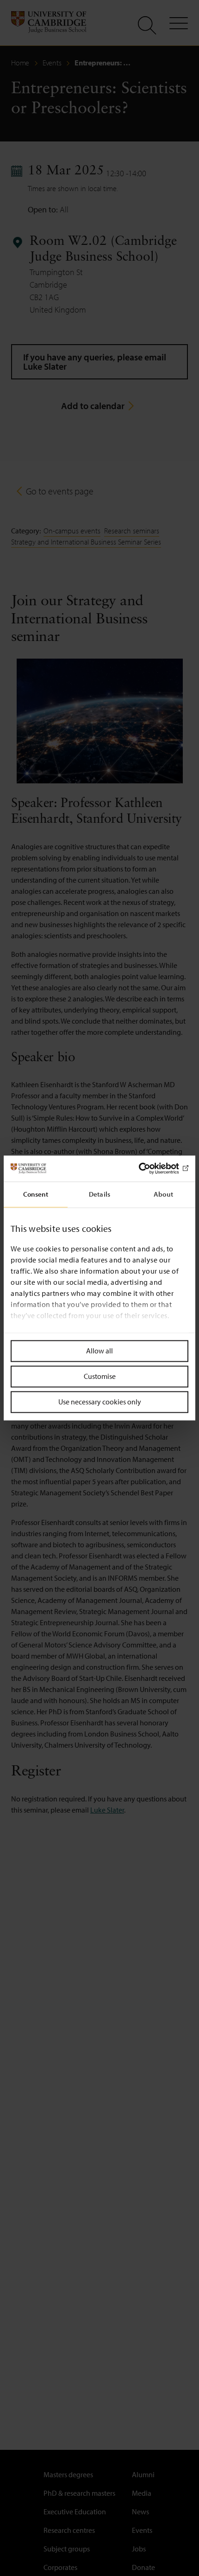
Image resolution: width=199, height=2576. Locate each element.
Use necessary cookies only (100, 1402)
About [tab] (163, 1194)
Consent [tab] (36, 1194)
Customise (100, 1376)
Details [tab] (99, 1194)
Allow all (99, 1351)
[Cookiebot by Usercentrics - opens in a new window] (148, 1168)
